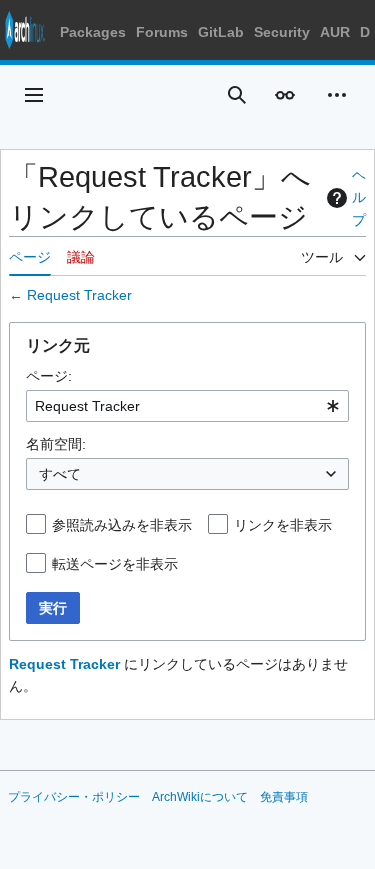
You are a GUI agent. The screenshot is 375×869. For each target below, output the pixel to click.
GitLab (221, 32)
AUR (335, 32)
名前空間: (56, 444)
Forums (162, 32)
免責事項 (284, 797)
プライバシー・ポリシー (74, 797)
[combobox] (187, 406)
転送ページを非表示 (115, 564)
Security (282, 32)
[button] (34, 95)
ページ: (49, 376)
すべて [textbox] (60, 474)
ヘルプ (359, 197)
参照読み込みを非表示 (122, 525)
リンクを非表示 (283, 525)
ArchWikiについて (200, 797)
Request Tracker (79, 295)
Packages (93, 32)
